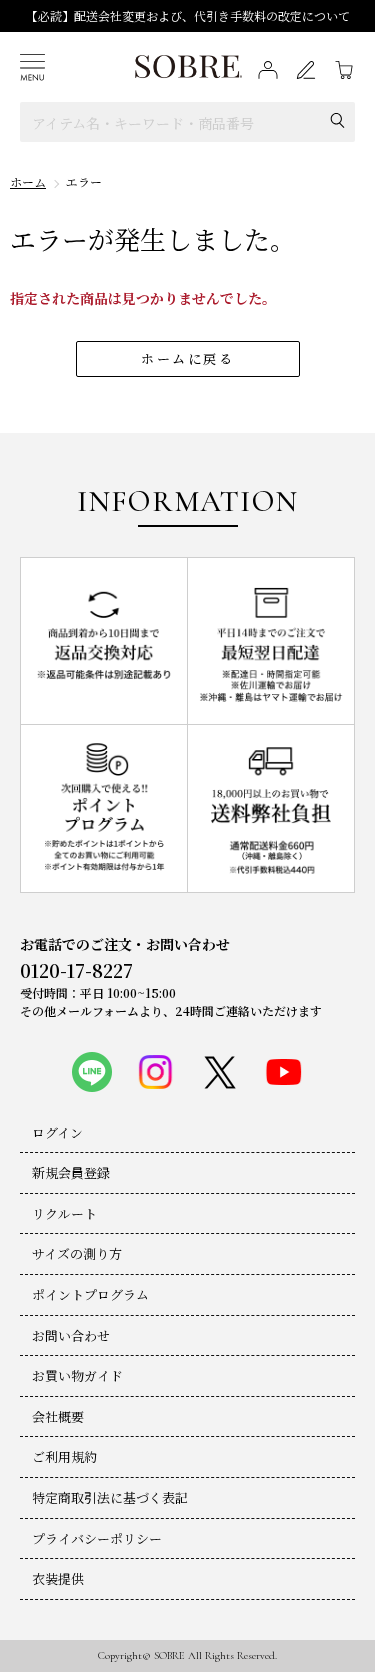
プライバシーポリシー (97, 1538)
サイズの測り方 (77, 1253)
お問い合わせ (71, 1335)
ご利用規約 (64, 1456)
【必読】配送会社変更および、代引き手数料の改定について (188, 15)
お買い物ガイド (77, 1375)
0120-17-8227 (76, 970)
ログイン (57, 1132)
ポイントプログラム (90, 1294)
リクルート (64, 1213)
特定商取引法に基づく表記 (110, 1497)
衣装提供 (58, 1578)
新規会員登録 (71, 1172)
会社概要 (58, 1416)
